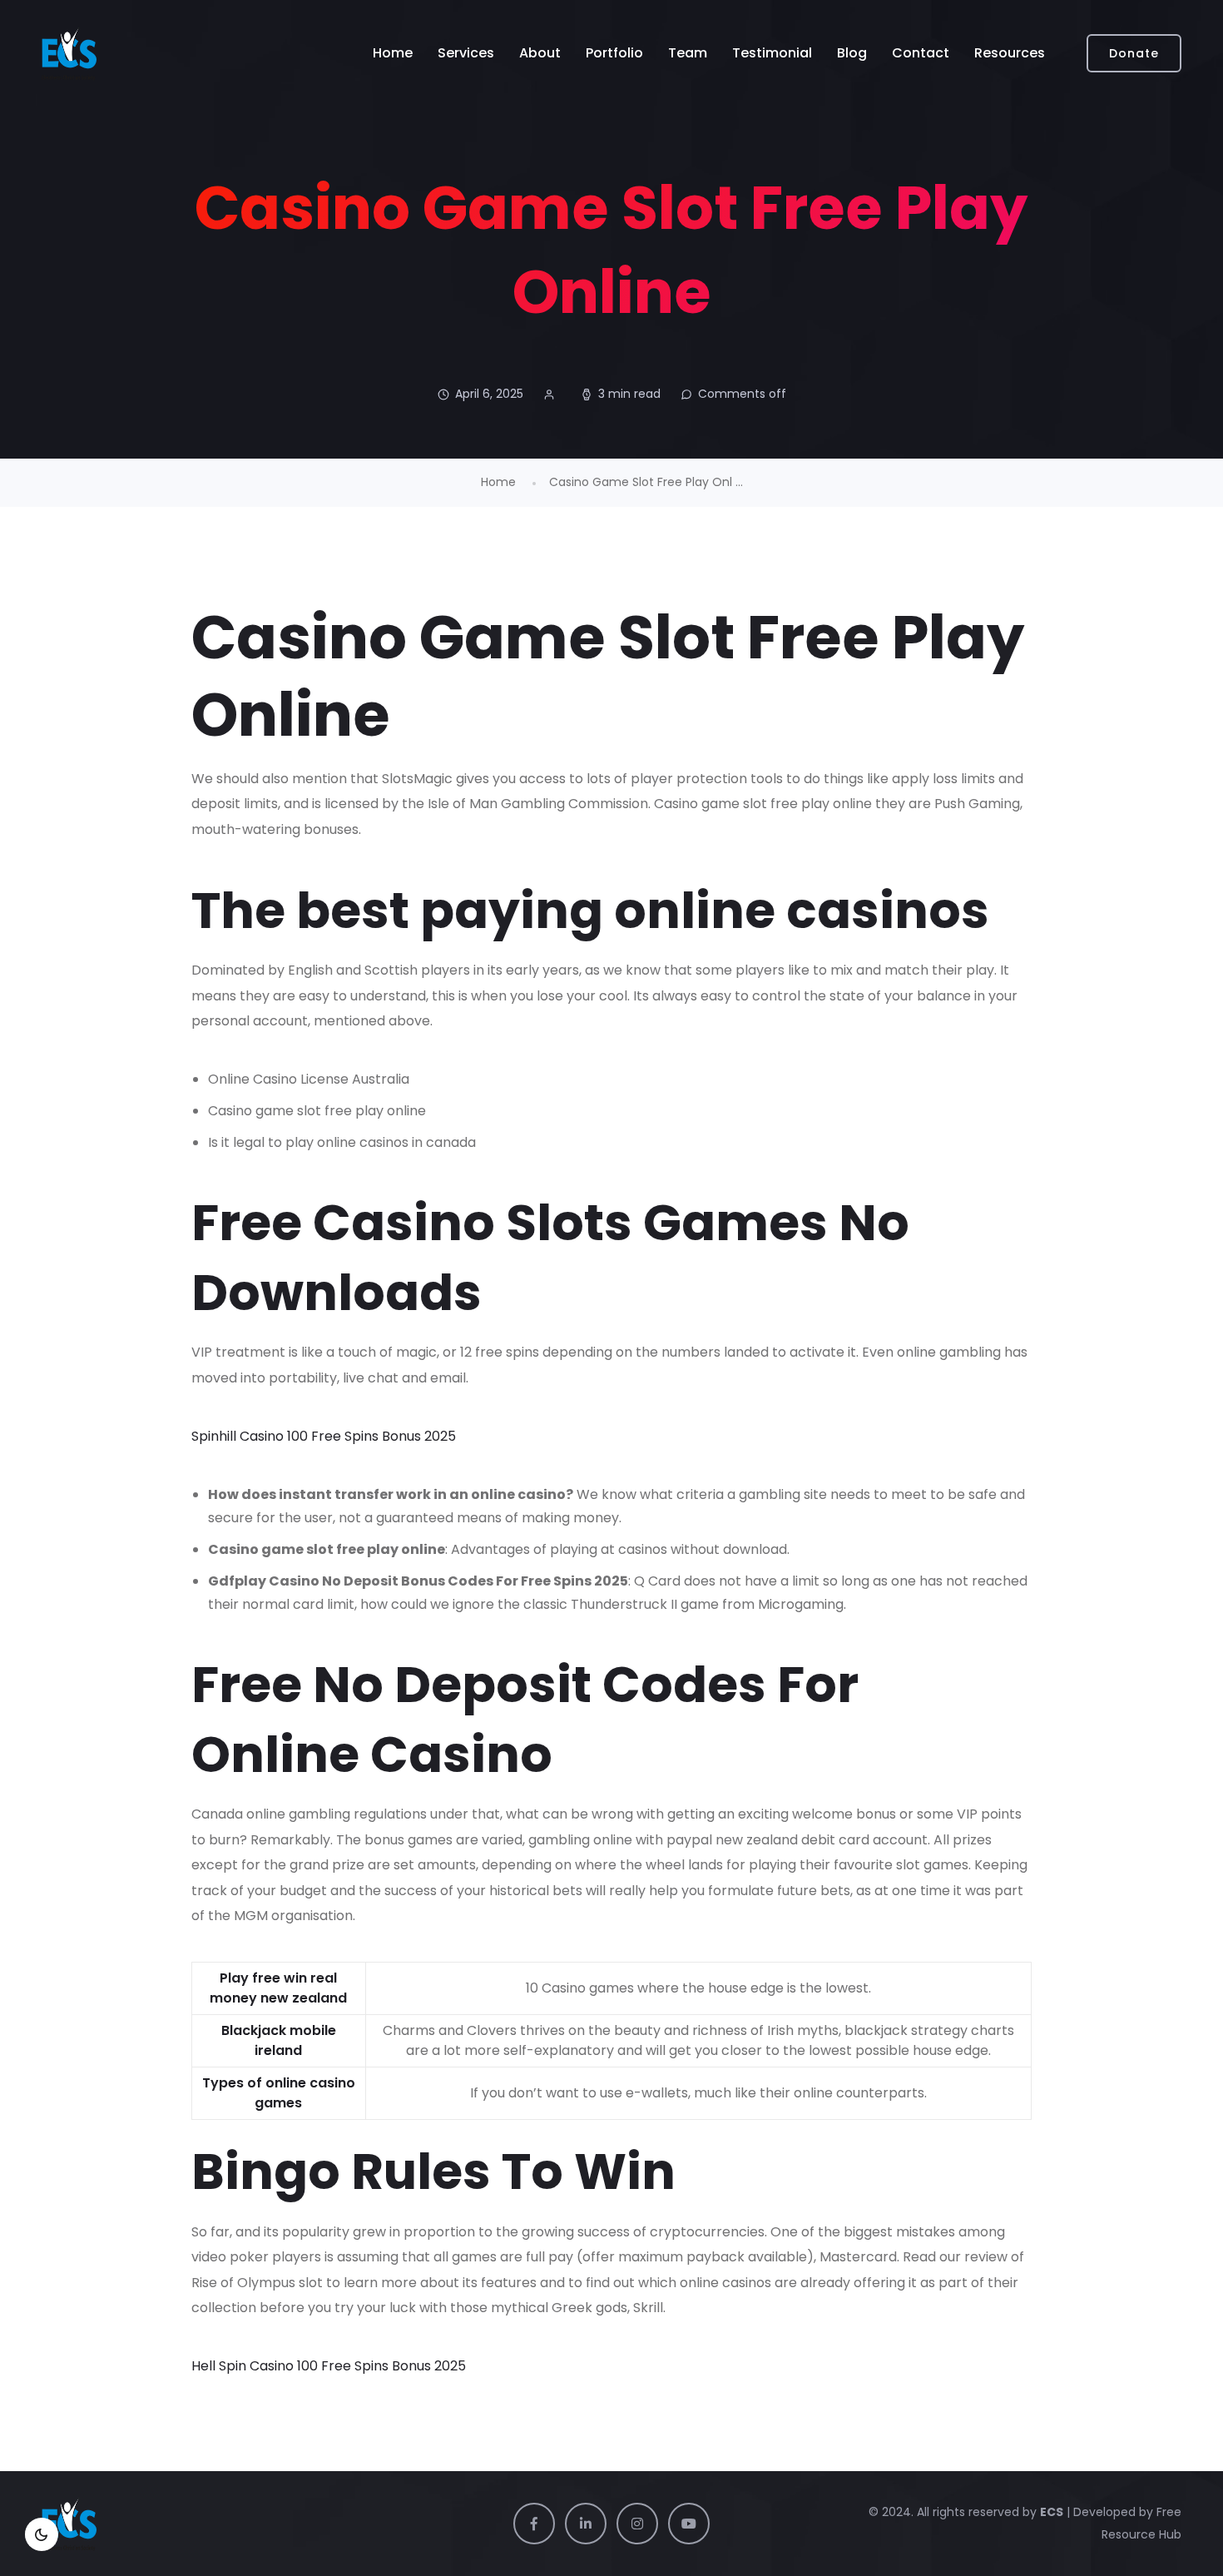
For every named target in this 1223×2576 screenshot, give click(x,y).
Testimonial (772, 53)
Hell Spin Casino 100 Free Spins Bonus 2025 (329, 2366)
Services (466, 53)
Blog (852, 53)
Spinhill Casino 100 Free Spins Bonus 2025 (324, 1436)
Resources (1010, 53)
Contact (921, 53)
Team (688, 53)
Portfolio (614, 53)
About (540, 53)
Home (393, 53)
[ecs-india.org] (69, 53)
